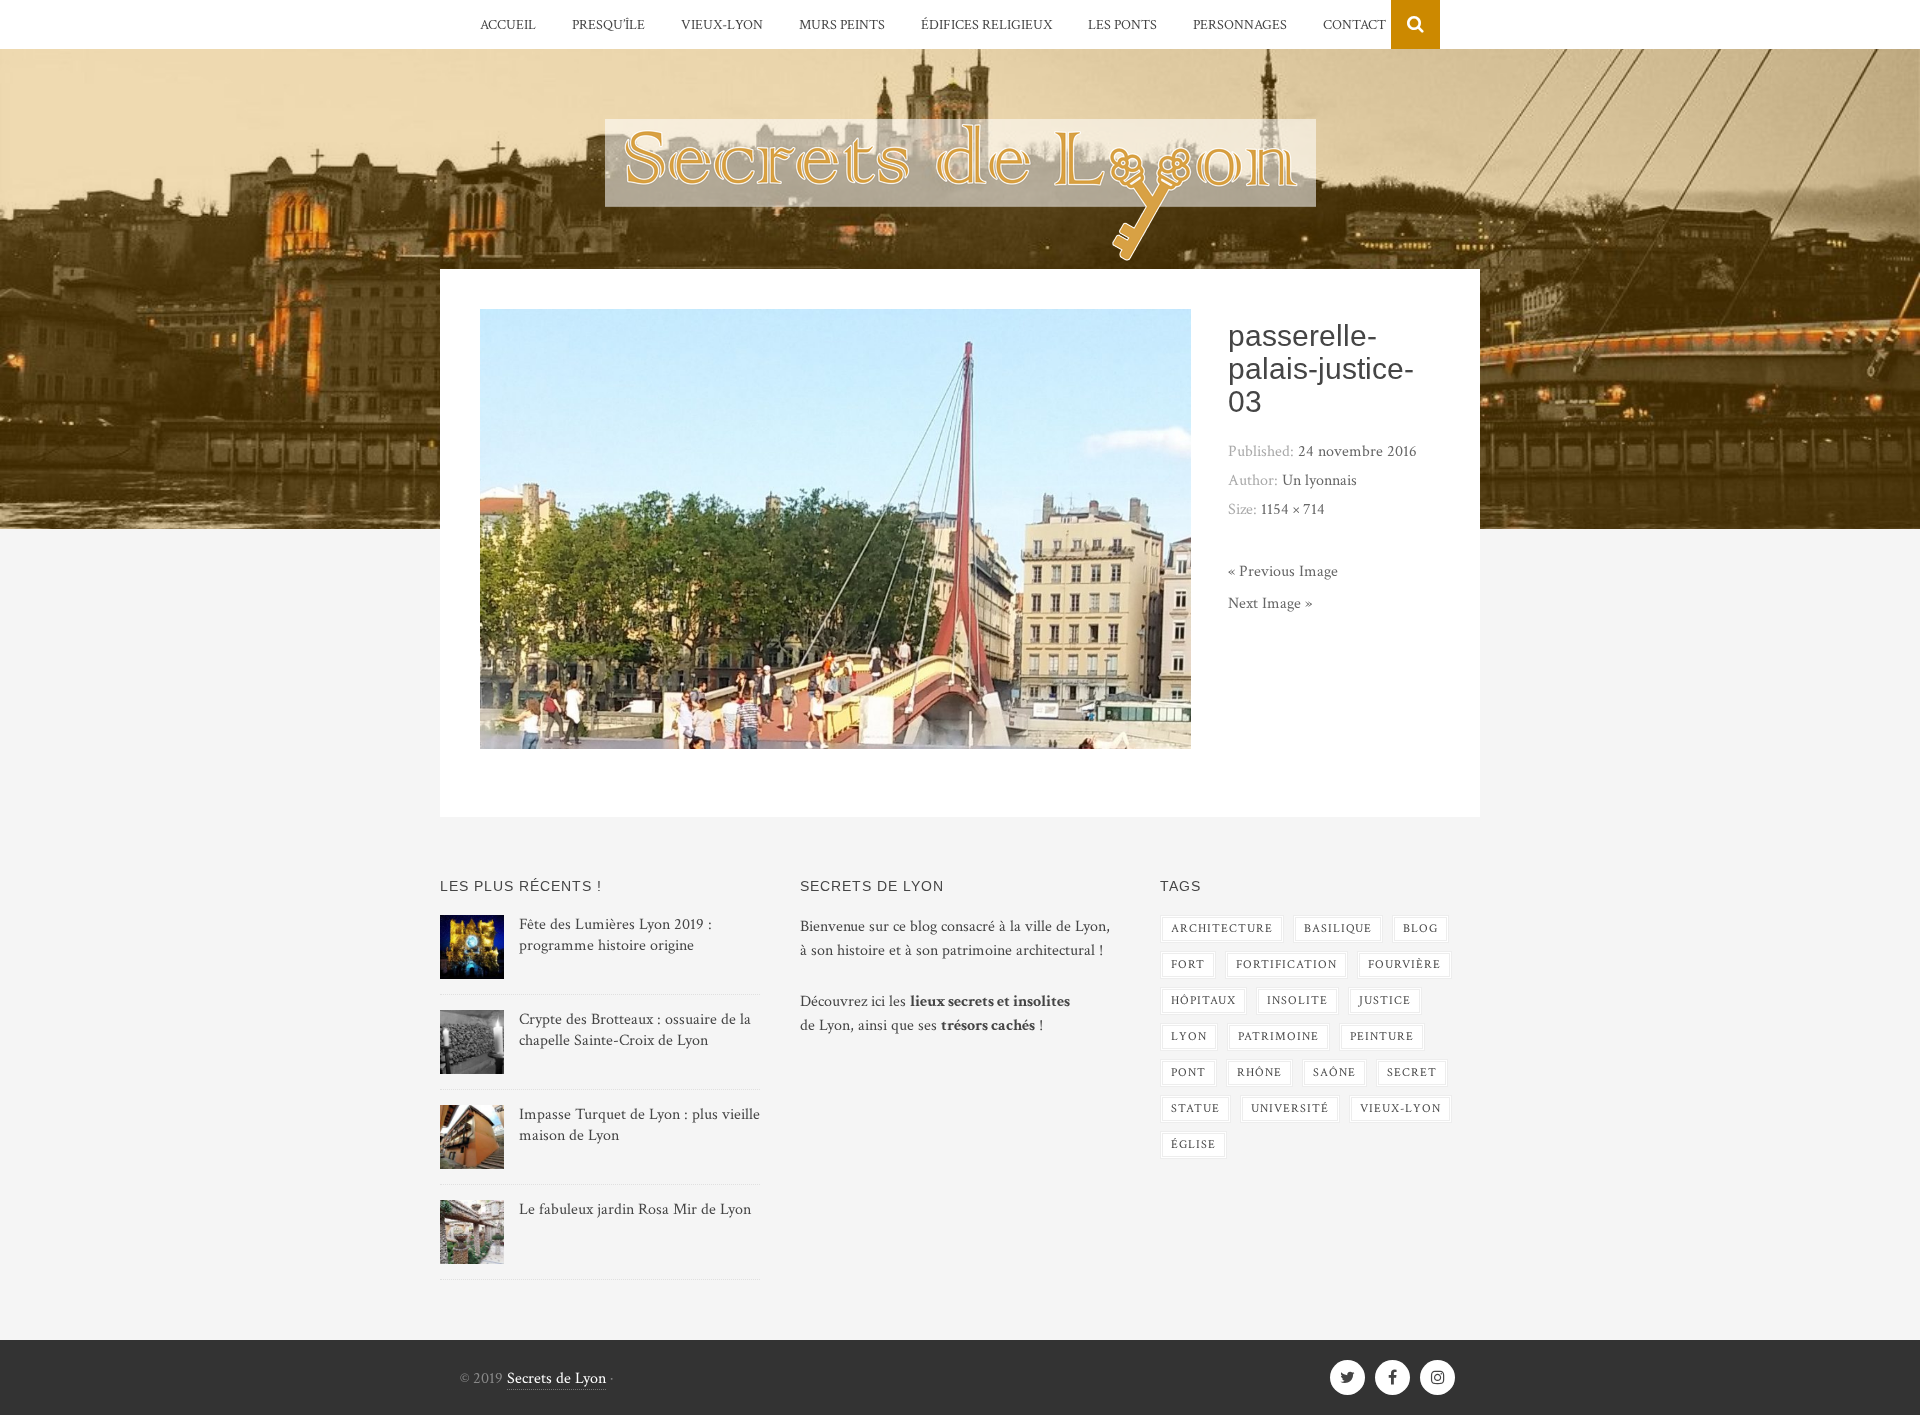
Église (1193, 1144)
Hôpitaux (1203, 1000)
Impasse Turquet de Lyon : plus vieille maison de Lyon (639, 1125)
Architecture (1222, 928)
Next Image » (1270, 603)
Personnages (1240, 25)
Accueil (508, 25)
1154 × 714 (1293, 509)
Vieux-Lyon (722, 25)
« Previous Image (1283, 571)
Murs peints (842, 25)
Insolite (1297, 1000)
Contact (1354, 25)
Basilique (1338, 928)
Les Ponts (1122, 25)
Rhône (1259, 1072)
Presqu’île (608, 25)
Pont (1188, 1072)
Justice (1385, 1000)
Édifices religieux (986, 25)
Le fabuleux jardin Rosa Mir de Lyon (635, 1209)
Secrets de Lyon (556, 1378)
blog (1420, 928)
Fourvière (1404, 964)
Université (1290, 1108)
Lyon (1189, 1036)
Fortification (1286, 964)
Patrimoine (1278, 1036)
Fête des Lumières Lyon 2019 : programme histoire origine (615, 935)
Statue (1195, 1108)
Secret (1412, 1072)
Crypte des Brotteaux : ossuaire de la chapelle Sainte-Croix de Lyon (635, 1030)
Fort (1188, 964)
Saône (1334, 1072)
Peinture (1382, 1036)
